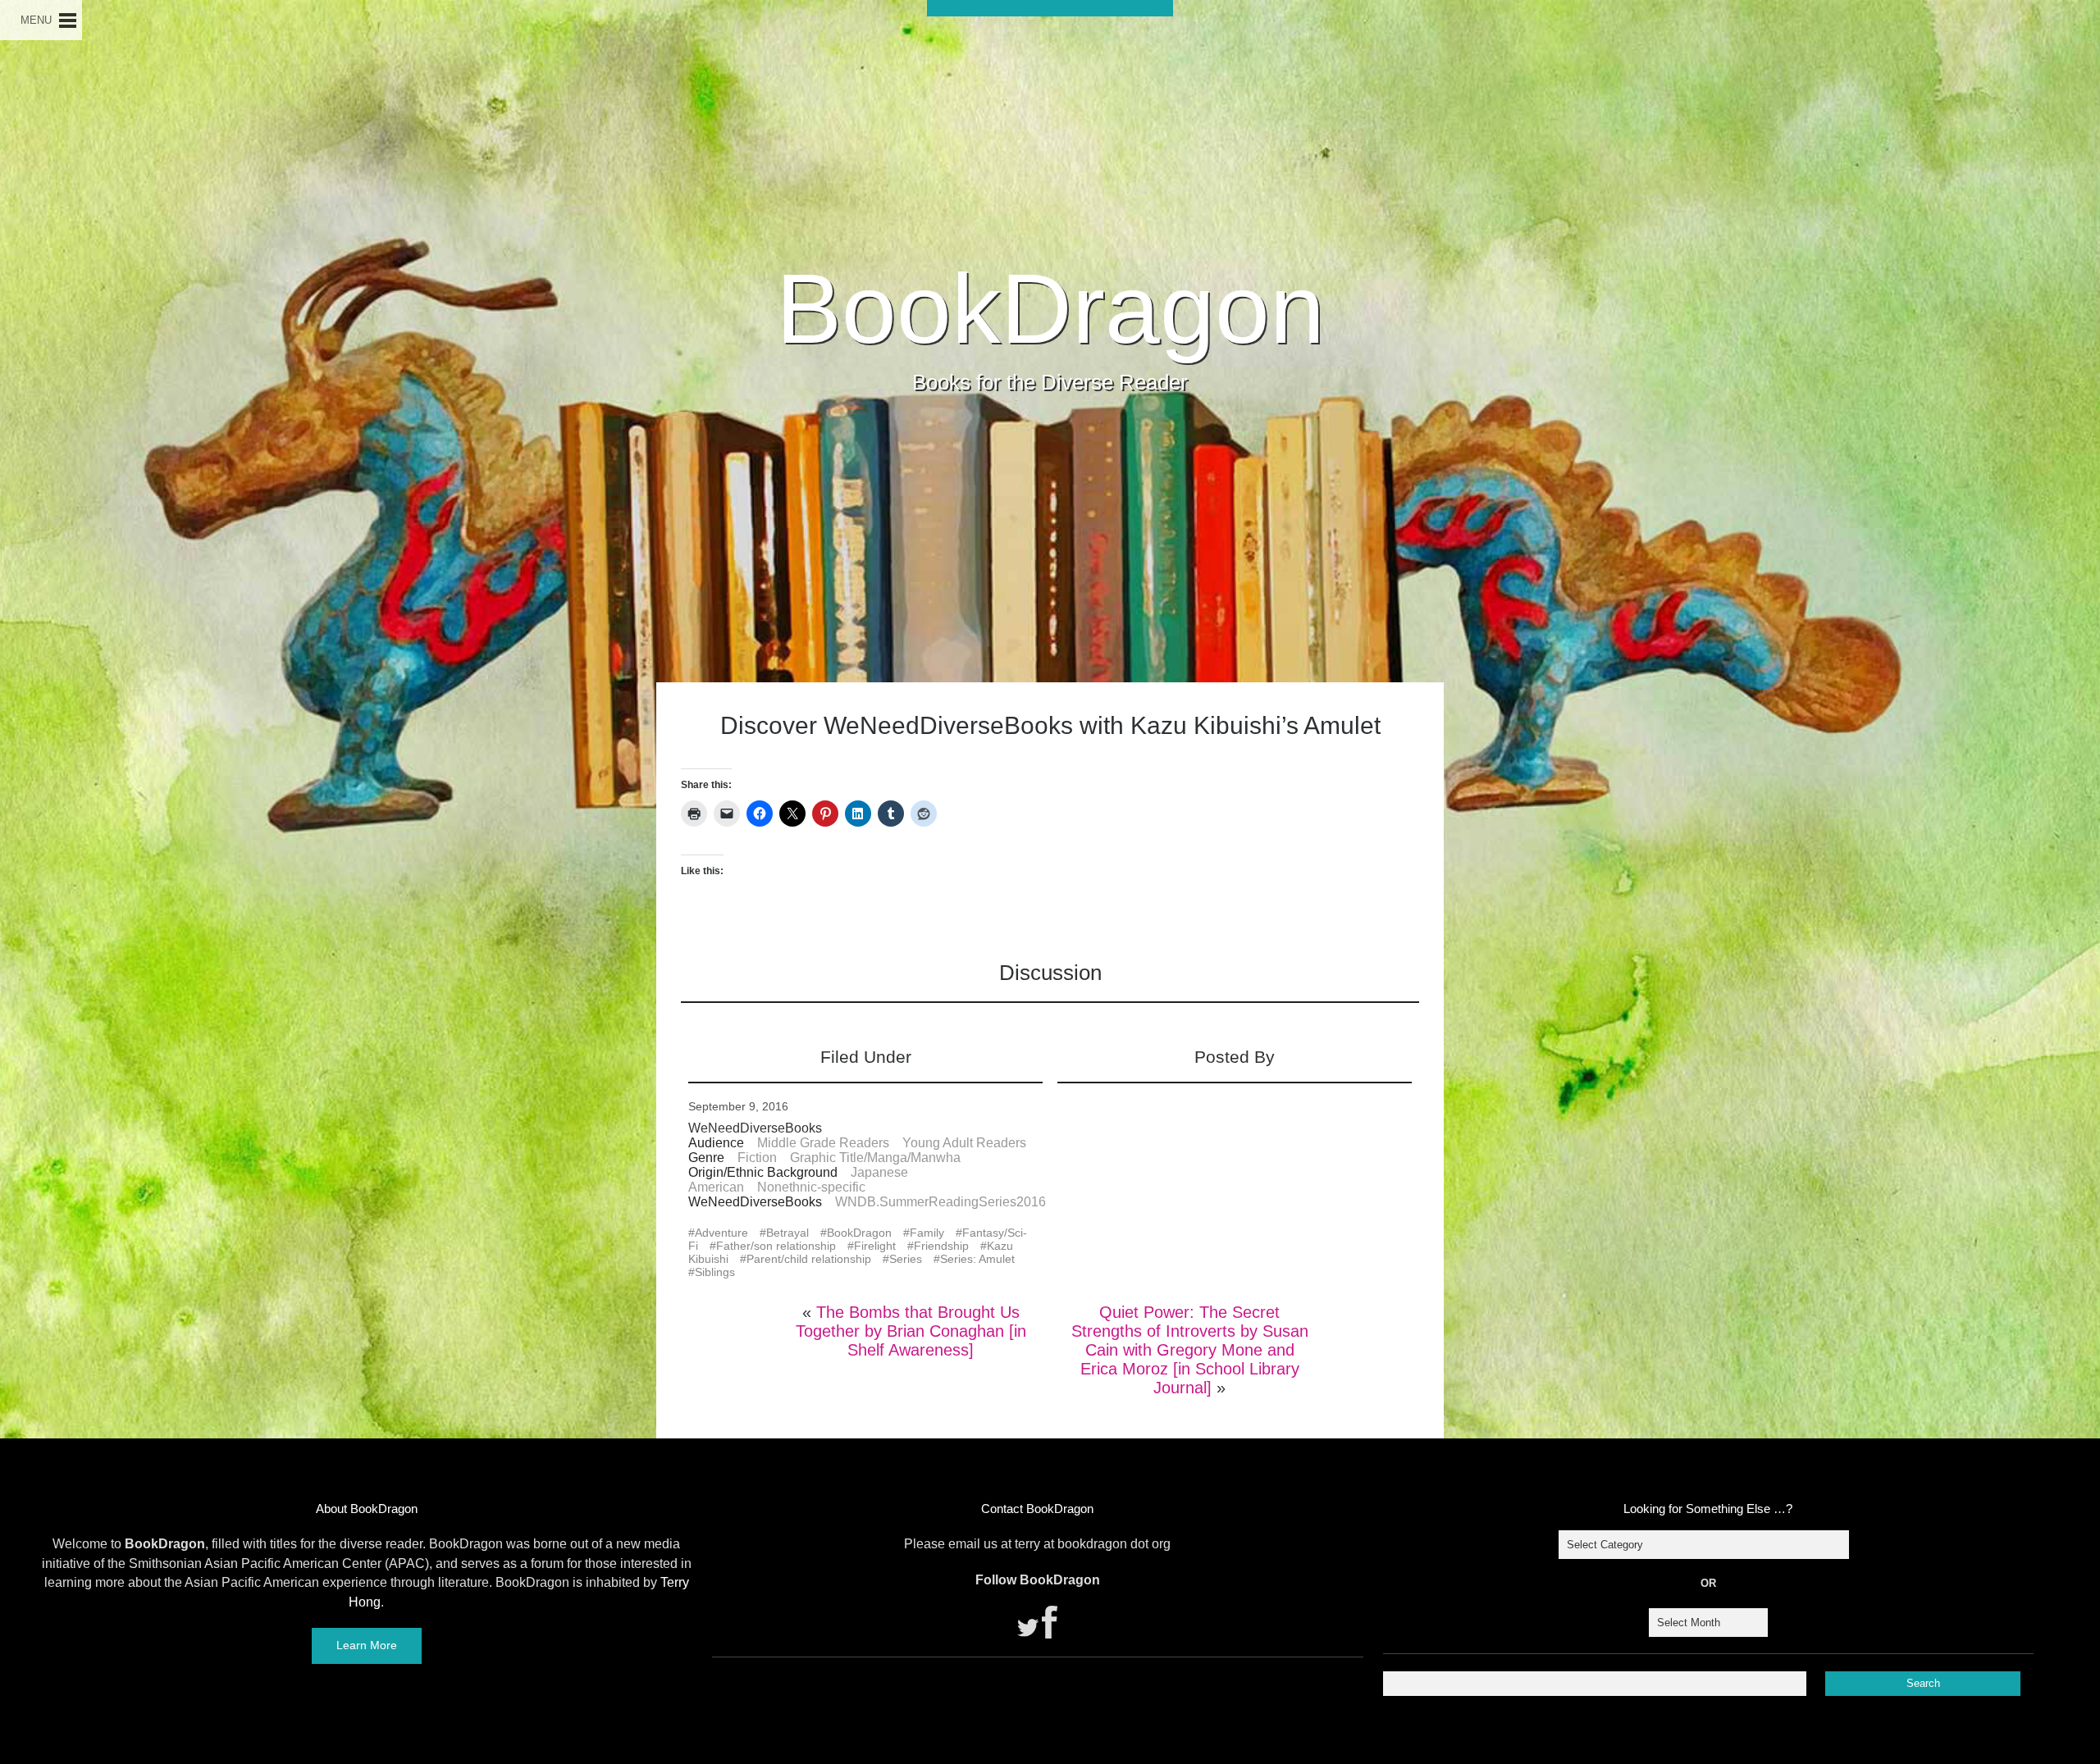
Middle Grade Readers (823, 1143)
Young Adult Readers (964, 1143)
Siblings (715, 1272)
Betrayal (787, 1233)
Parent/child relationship (809, 1259)
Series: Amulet (977, 1259)
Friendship (941, 1246)
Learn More (367, 1645)
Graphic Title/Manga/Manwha (875, 1158)
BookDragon (1050, 308)
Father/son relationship (776, 1246)
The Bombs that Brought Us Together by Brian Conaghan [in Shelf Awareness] (911, 1331)
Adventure (721, 1233)
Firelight (875, 1246)
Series (906, 1259)
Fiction (757, 1158)
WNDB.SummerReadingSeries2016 (940, 1202)
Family (927, 1233)
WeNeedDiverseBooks (755, 1128)
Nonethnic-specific (811, 1187)
